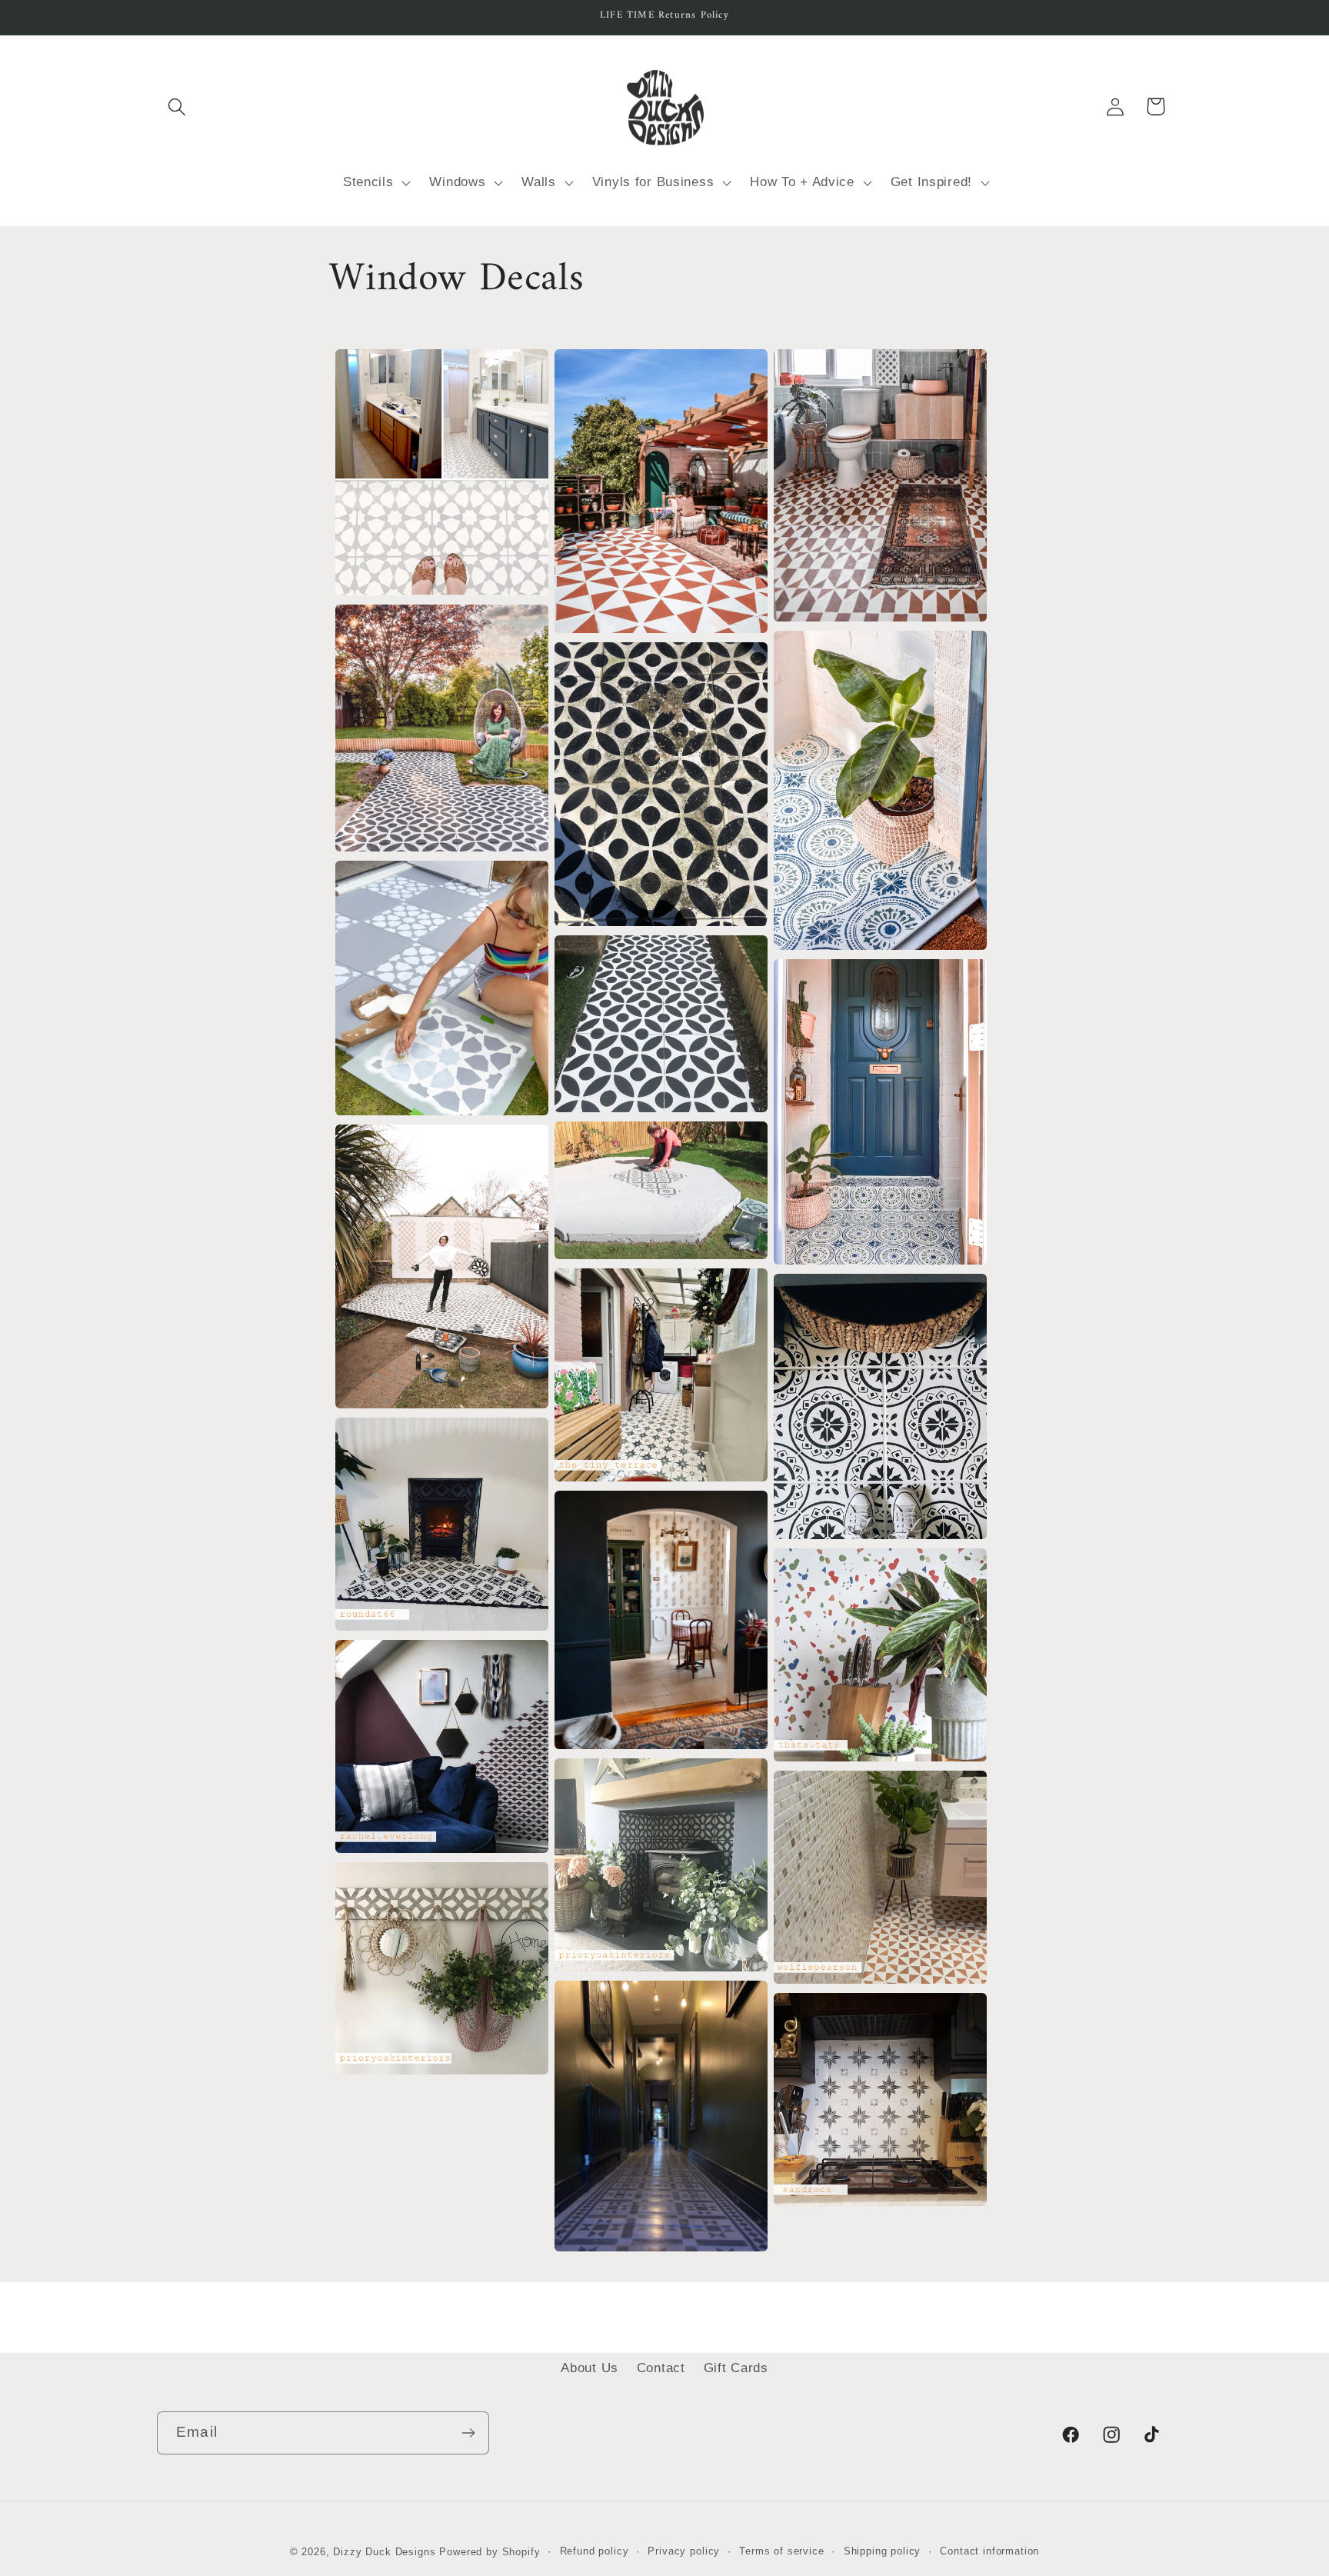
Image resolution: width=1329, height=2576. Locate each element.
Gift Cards (736, 2368)
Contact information (989, 2551)
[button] (177, 107)
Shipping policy (883, 2551)
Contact (661, 2368)
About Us (590, 2368)
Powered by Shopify (490, 2552)
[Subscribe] (468, 2433)
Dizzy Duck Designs (384, 2552)
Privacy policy (684, 2551)
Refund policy (595, 2551)
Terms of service (781, 2551)
